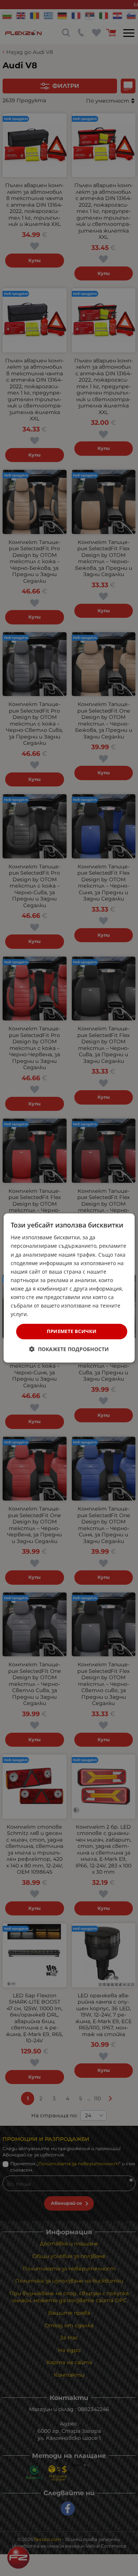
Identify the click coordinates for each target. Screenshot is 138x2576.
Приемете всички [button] (72, 1331)
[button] (69, 1349)
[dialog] (69, 1288)
